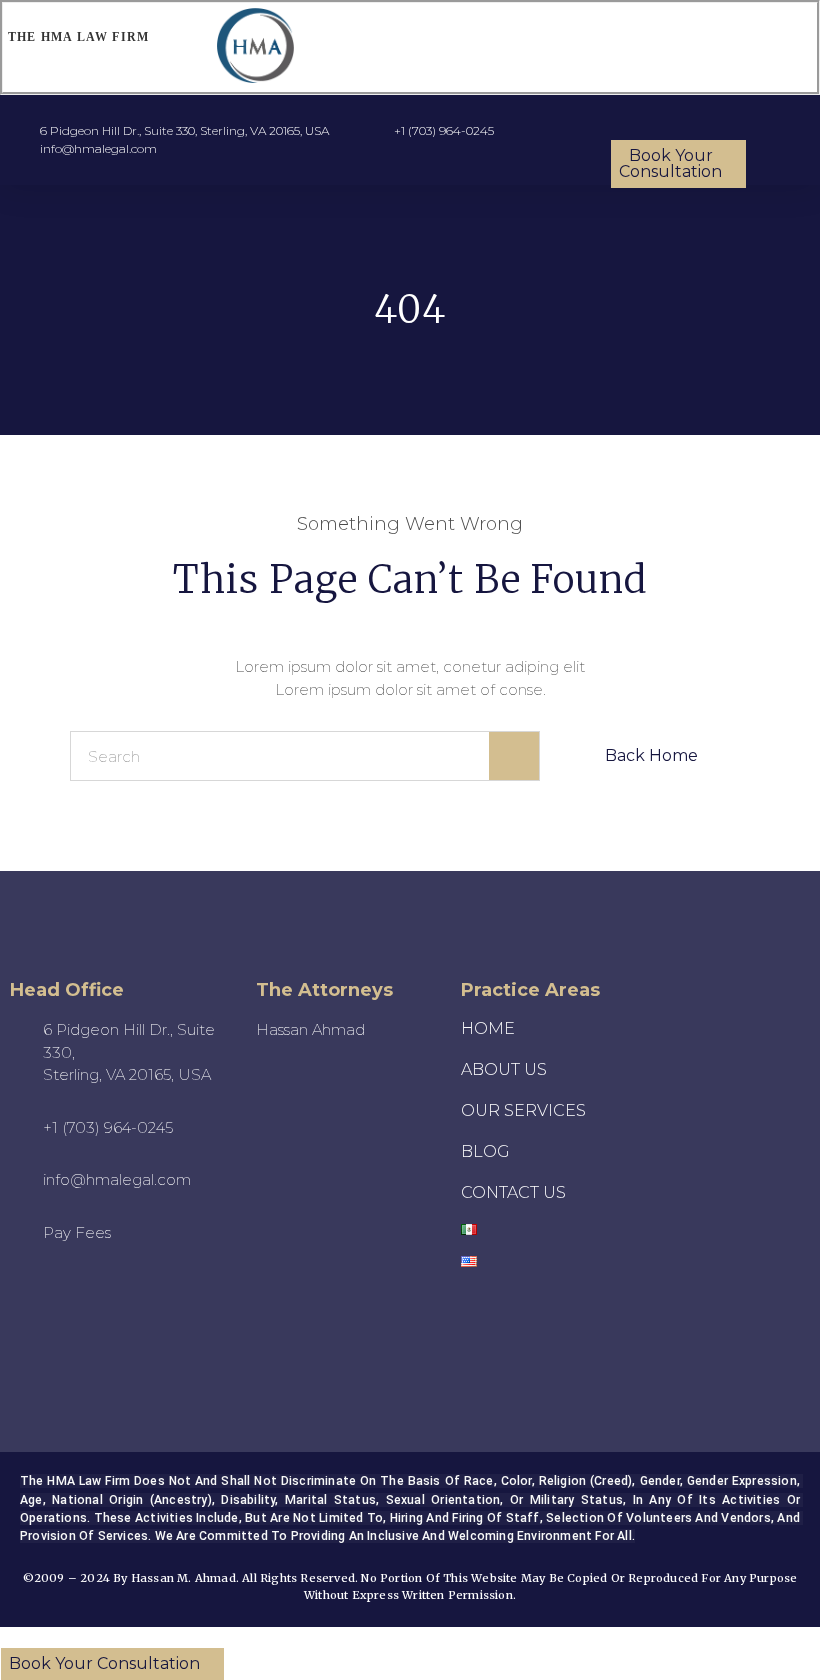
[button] (567, 47)
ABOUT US (504, 1069)
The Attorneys (324, 990)
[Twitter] (154, 1297)
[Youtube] (44, 1297)
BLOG (485, 1151)
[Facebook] (72, 1347)
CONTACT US (513, 1192)
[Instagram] (99, 1297)
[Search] (514, 756)
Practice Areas (530, 990)
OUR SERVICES (523, 1110)
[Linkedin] (127, 1347)
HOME (488, 1028)
